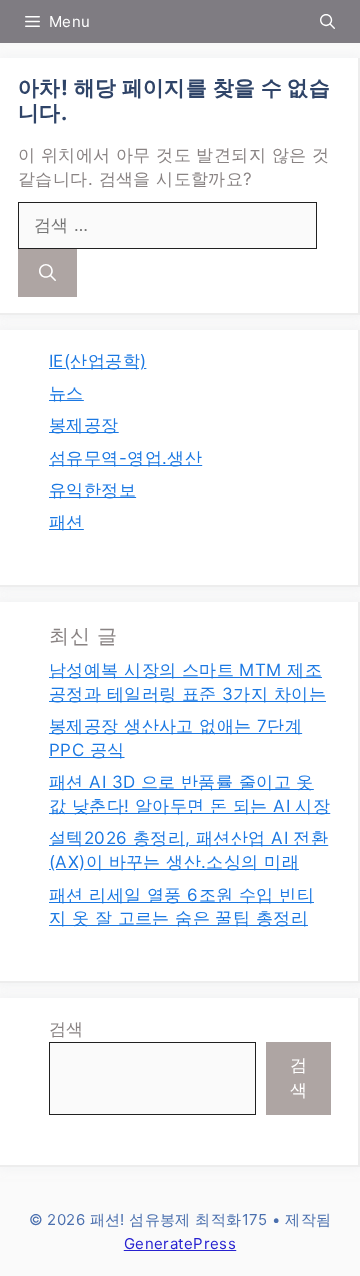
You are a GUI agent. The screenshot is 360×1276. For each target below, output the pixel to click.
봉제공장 (84, 425)
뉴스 (66, 393)
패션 (66, 522)
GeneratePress (180, 1243)
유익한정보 (92, 490)
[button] (327, 21)
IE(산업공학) (97, 361)
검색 (66, 1029)
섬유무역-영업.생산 (125, 458)
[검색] (47, 273)
